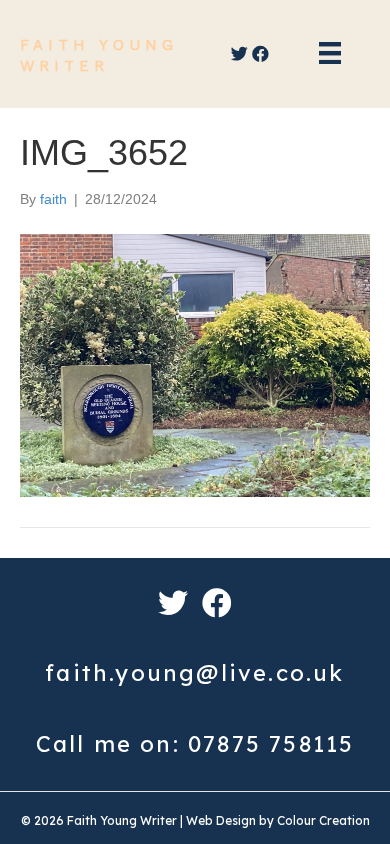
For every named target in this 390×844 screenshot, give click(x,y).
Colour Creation (323, 820)
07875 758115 (271, 744)
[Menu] (330, 56)
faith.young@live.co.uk (194, 673)
